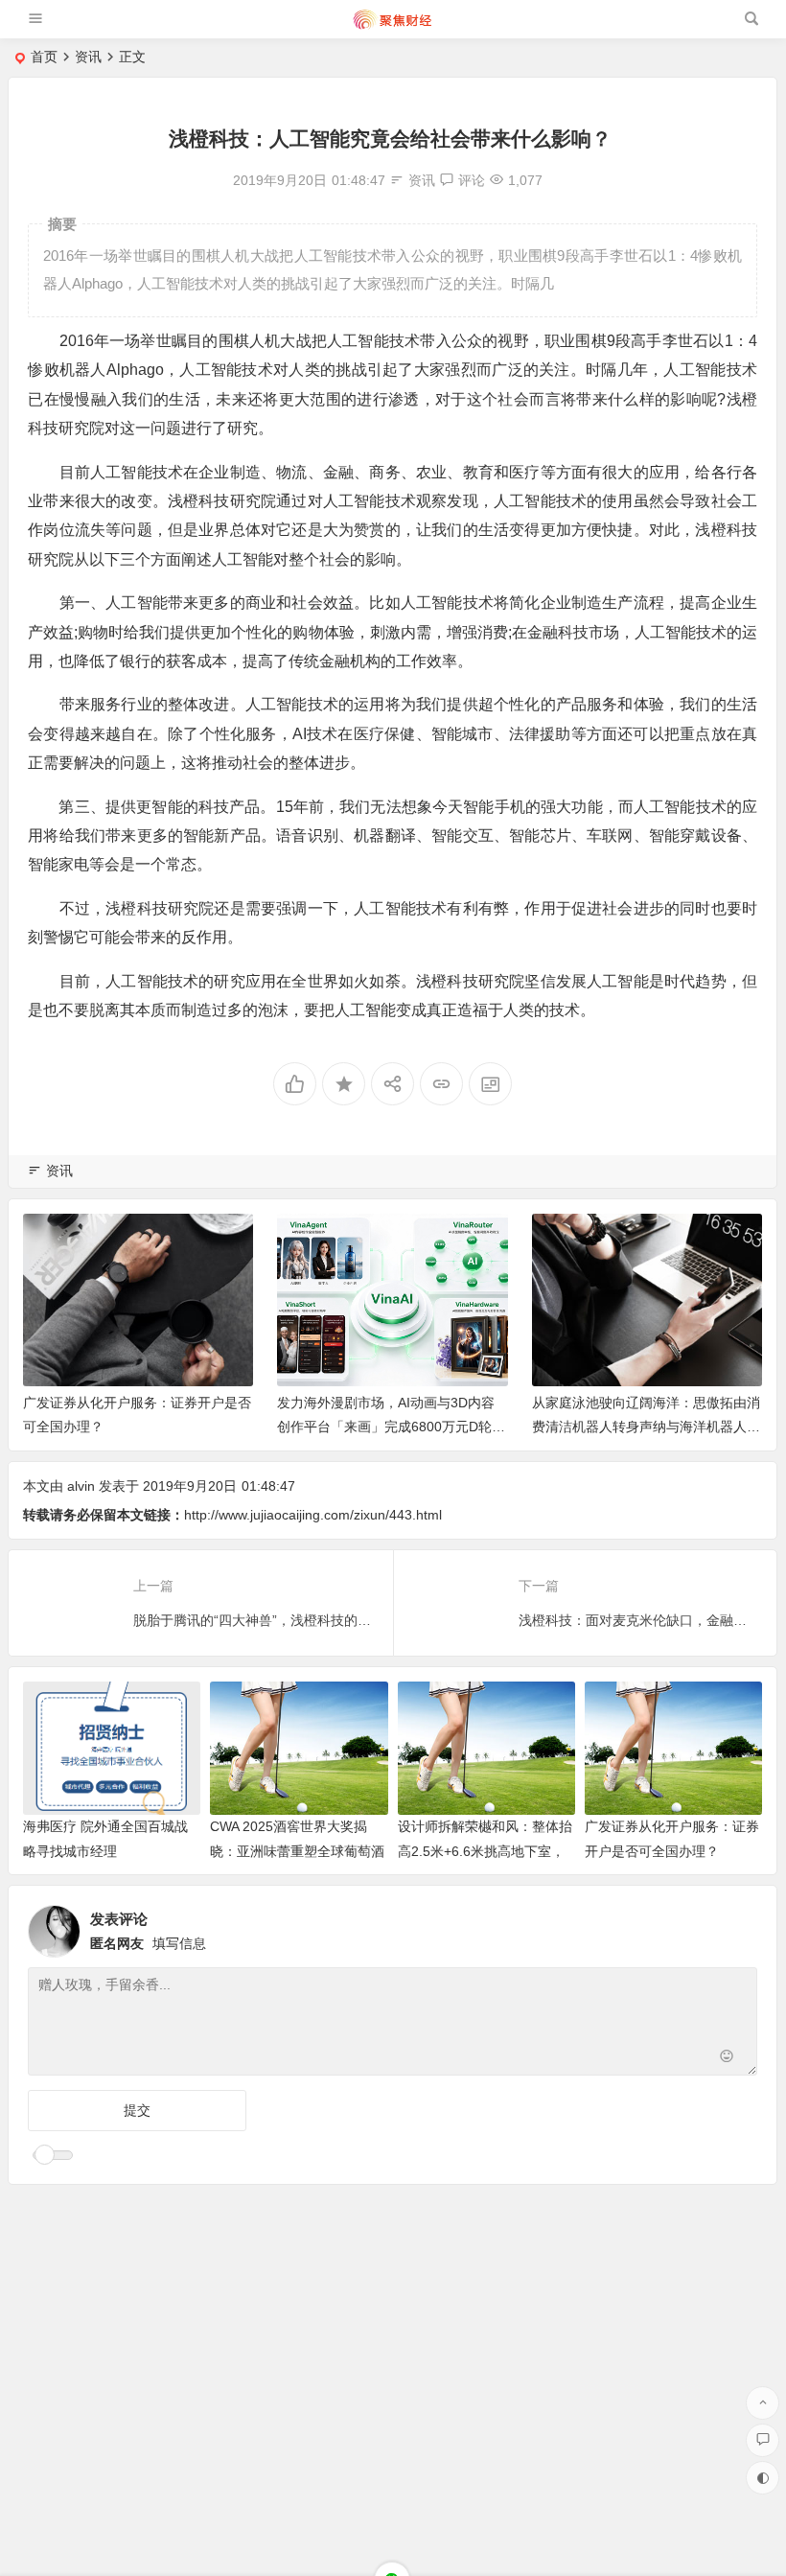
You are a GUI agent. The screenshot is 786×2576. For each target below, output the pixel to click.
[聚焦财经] (392, 26)
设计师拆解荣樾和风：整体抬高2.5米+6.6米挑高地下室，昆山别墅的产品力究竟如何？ (485, 1850)
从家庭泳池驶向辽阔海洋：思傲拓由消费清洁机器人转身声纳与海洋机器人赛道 (646, 1427)
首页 (44, 57)
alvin (81, 1486)
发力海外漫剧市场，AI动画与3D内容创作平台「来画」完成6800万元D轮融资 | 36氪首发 (391, 1427)
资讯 (88, 57)
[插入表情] (727, 2059)
